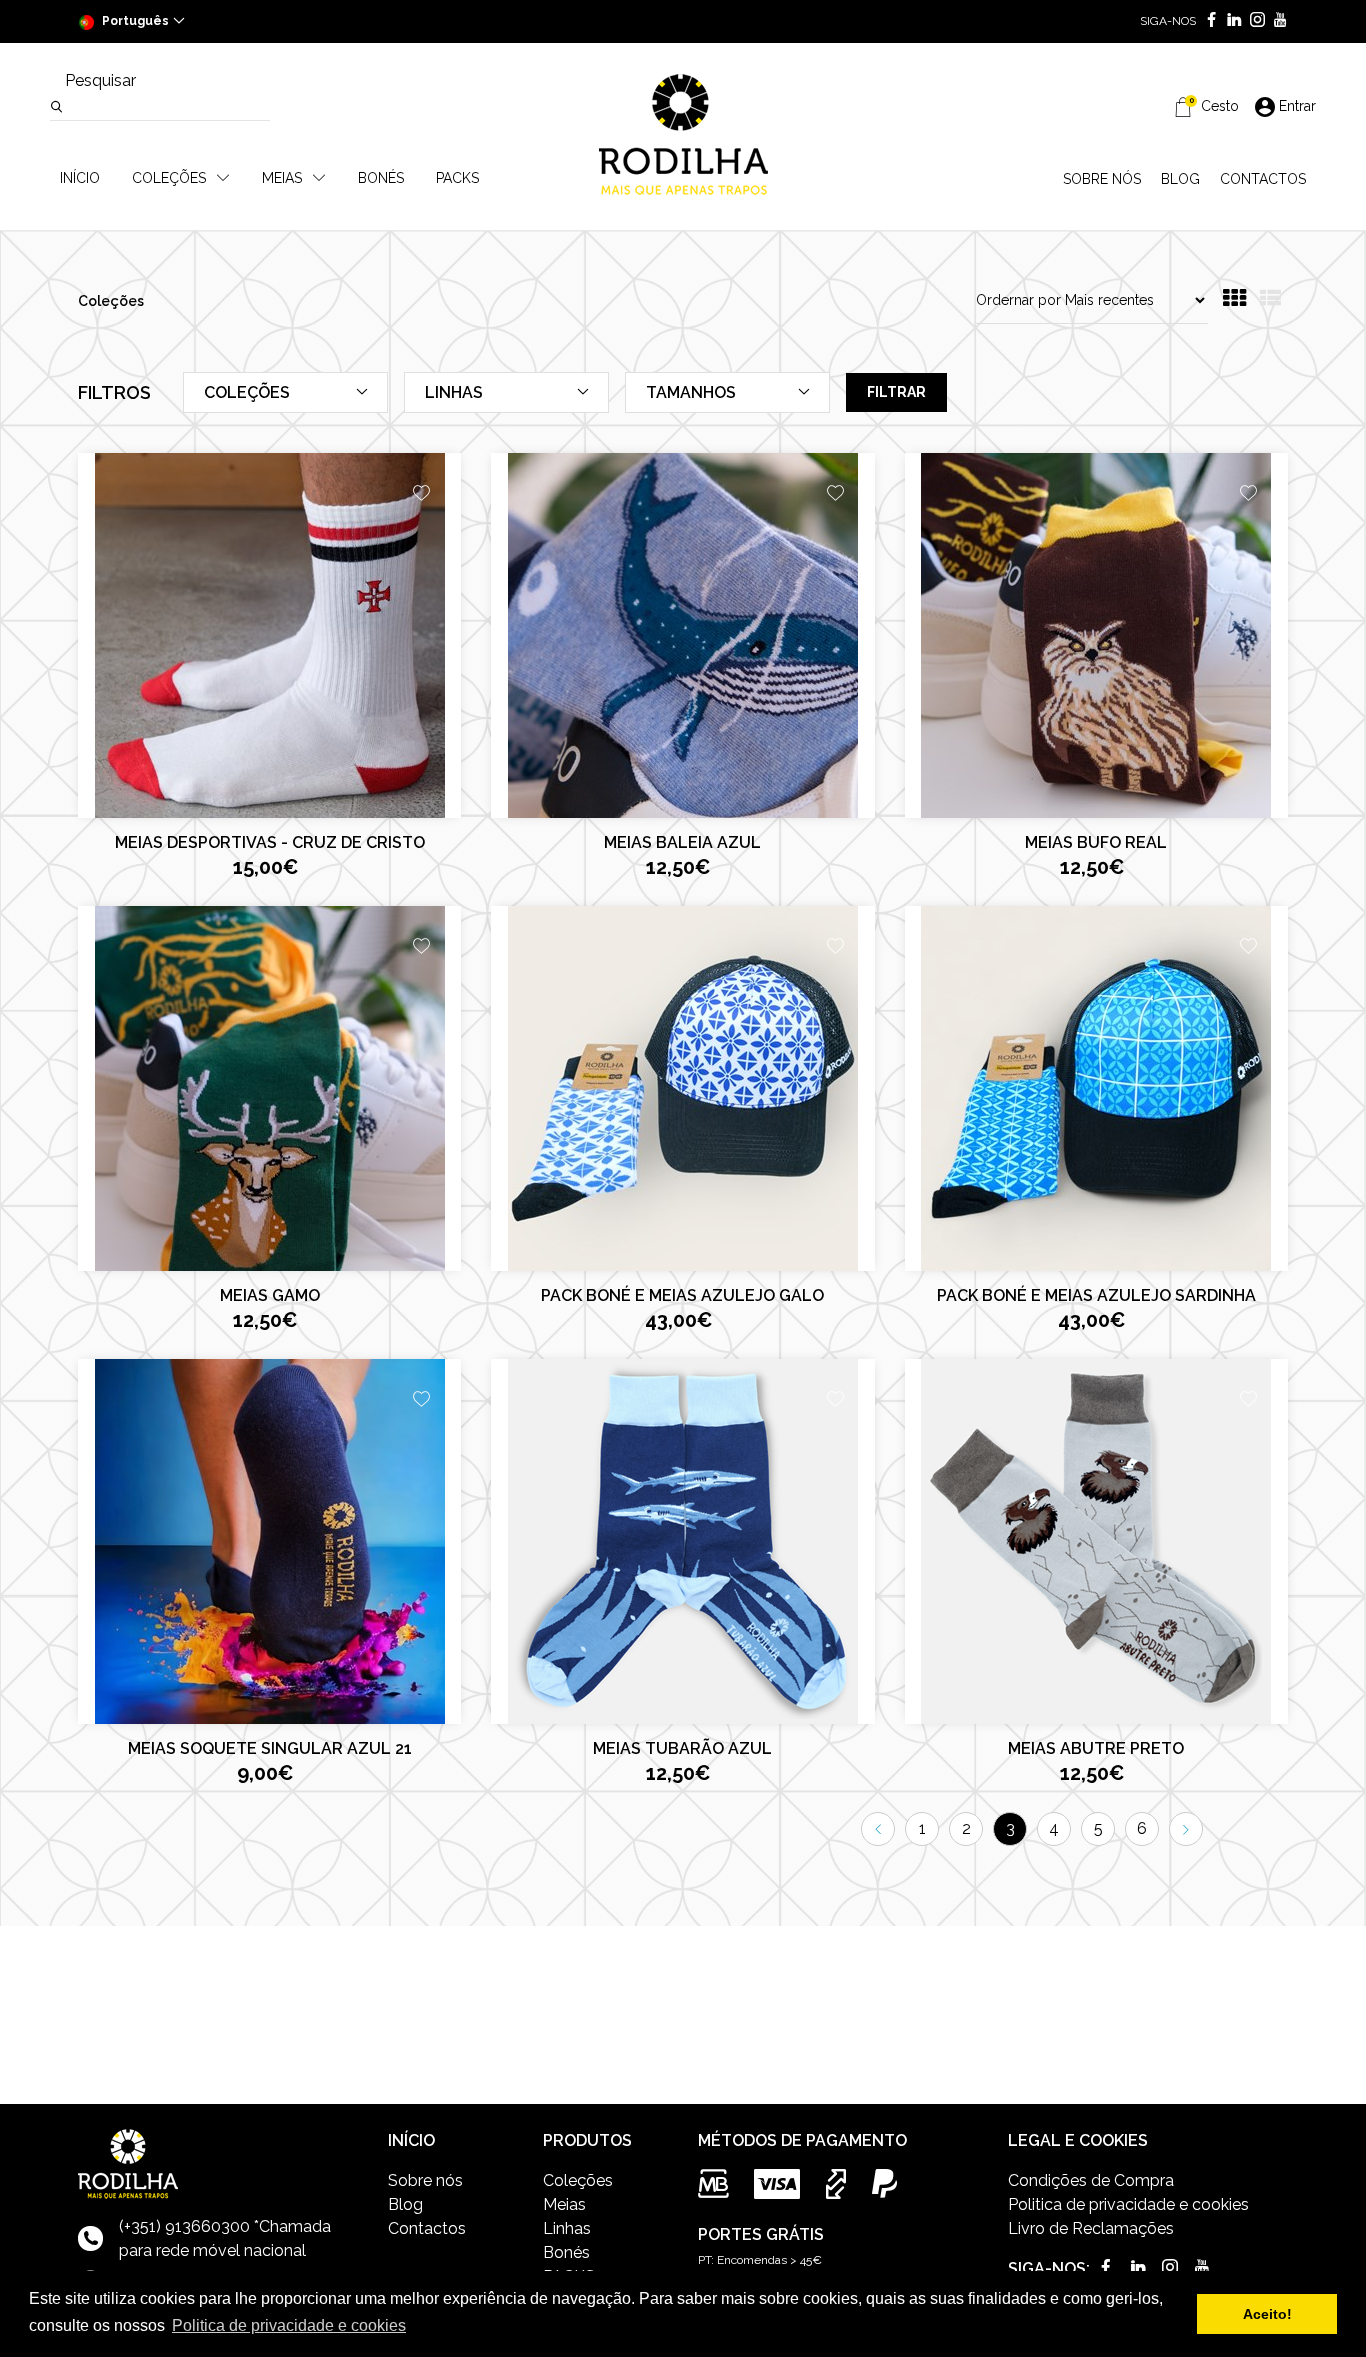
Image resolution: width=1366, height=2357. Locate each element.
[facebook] (1207, 21)
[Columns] (1234, 300)
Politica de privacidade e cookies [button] (289, 2325)
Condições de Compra (1091, 2180)
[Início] (683, 134)
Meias (564, 2204)
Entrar (1297, 106)
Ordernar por (1018, 300)
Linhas (567, 2228)
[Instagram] (1253, 21)
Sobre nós (425, 2180)
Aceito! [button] (1267, 2314)
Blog (405, 2204)
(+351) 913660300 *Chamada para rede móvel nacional (225, 2238)
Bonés (566, 2252)
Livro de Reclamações (1091, 2228)
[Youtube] (1276, 21)
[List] (1270, 300)
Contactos (427, 2228)
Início (80, 178)
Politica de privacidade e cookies (1128, 2204)
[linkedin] (1230, 21)
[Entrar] (421, 495)
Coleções (578, 2180)
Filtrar (896, 392)
